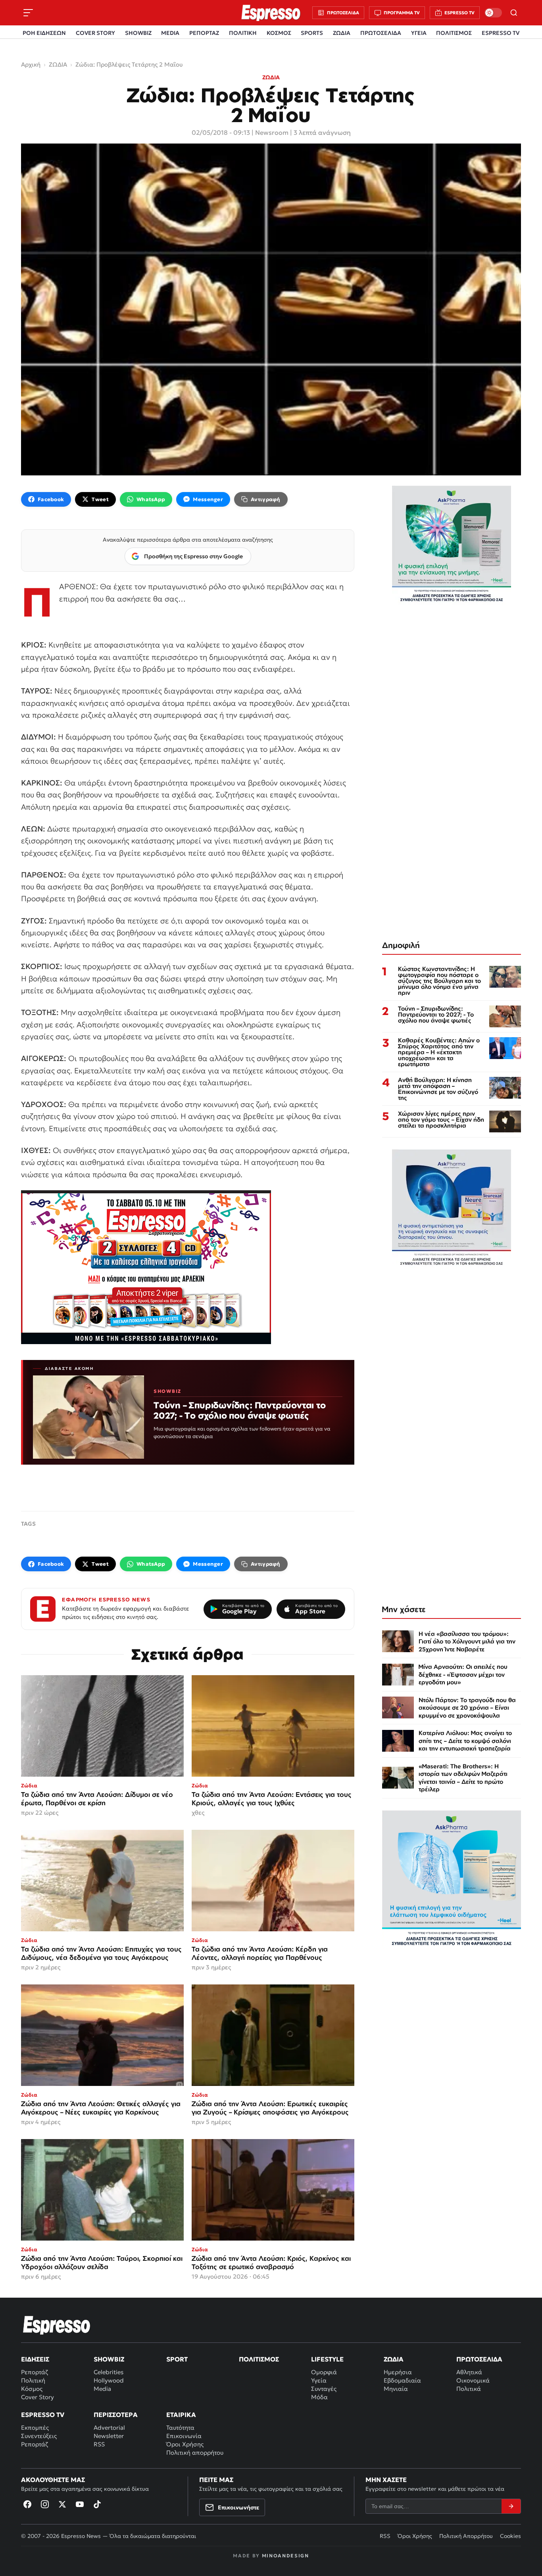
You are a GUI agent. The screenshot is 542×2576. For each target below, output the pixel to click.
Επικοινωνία (184, 2436)
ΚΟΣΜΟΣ (279, 33)
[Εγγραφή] (511, 2506)
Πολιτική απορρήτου (195, 2452)
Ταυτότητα (180, 2428)
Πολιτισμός (259, 2359)
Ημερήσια (398, 2372)
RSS (99, 2444)
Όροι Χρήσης (185, 2444)
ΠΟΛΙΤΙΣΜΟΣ (454, 33)
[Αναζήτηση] (514, 13)
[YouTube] (80, 2504)
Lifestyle (327, 2359)
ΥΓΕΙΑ (419, 33)
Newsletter (109, 2436)
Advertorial (109, 2428)
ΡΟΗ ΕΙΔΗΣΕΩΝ (44, 33)
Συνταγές (324, 2389)
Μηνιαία (396, 2389)
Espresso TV (43, 2415)
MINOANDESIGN (285, 2556)
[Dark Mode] (493, 13)
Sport (177, 2359)
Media (102, 2389)
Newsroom (272, 132)
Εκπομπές (35, 2428)
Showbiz (109, 2359)
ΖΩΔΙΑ (342, 33)
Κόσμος (32, 2389)
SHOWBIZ (138, 33)
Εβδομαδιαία (402, 2380)
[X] (62, 2504)
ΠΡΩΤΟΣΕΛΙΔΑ (381, 33)
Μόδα (319, 2397)
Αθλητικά (469, 2372)
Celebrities (109, 2372)
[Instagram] (45, 2504)
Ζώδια (394, 2359)
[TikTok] (97, 2504)
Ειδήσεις (35, 2359)
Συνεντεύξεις (39, 2436)
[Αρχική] (57, 2325)
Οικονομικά (473, 2380)
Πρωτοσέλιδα (479, 2359)
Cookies (510, 2536)
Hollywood (109, 2380)
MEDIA (170, 33)
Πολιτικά (469, 2389)
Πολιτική (33, 2380)
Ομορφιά (324, 2372)
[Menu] (28, 13)
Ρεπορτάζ (35, 2372)
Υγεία (319, 2380)
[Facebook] (27, 2504)
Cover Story (37, 2397)
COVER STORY (95, 33)
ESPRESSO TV (501, 33)
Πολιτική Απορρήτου (466, 2536)
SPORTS (312, 33)
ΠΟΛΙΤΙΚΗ (243, 33)
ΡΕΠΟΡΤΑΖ (204, 33)
